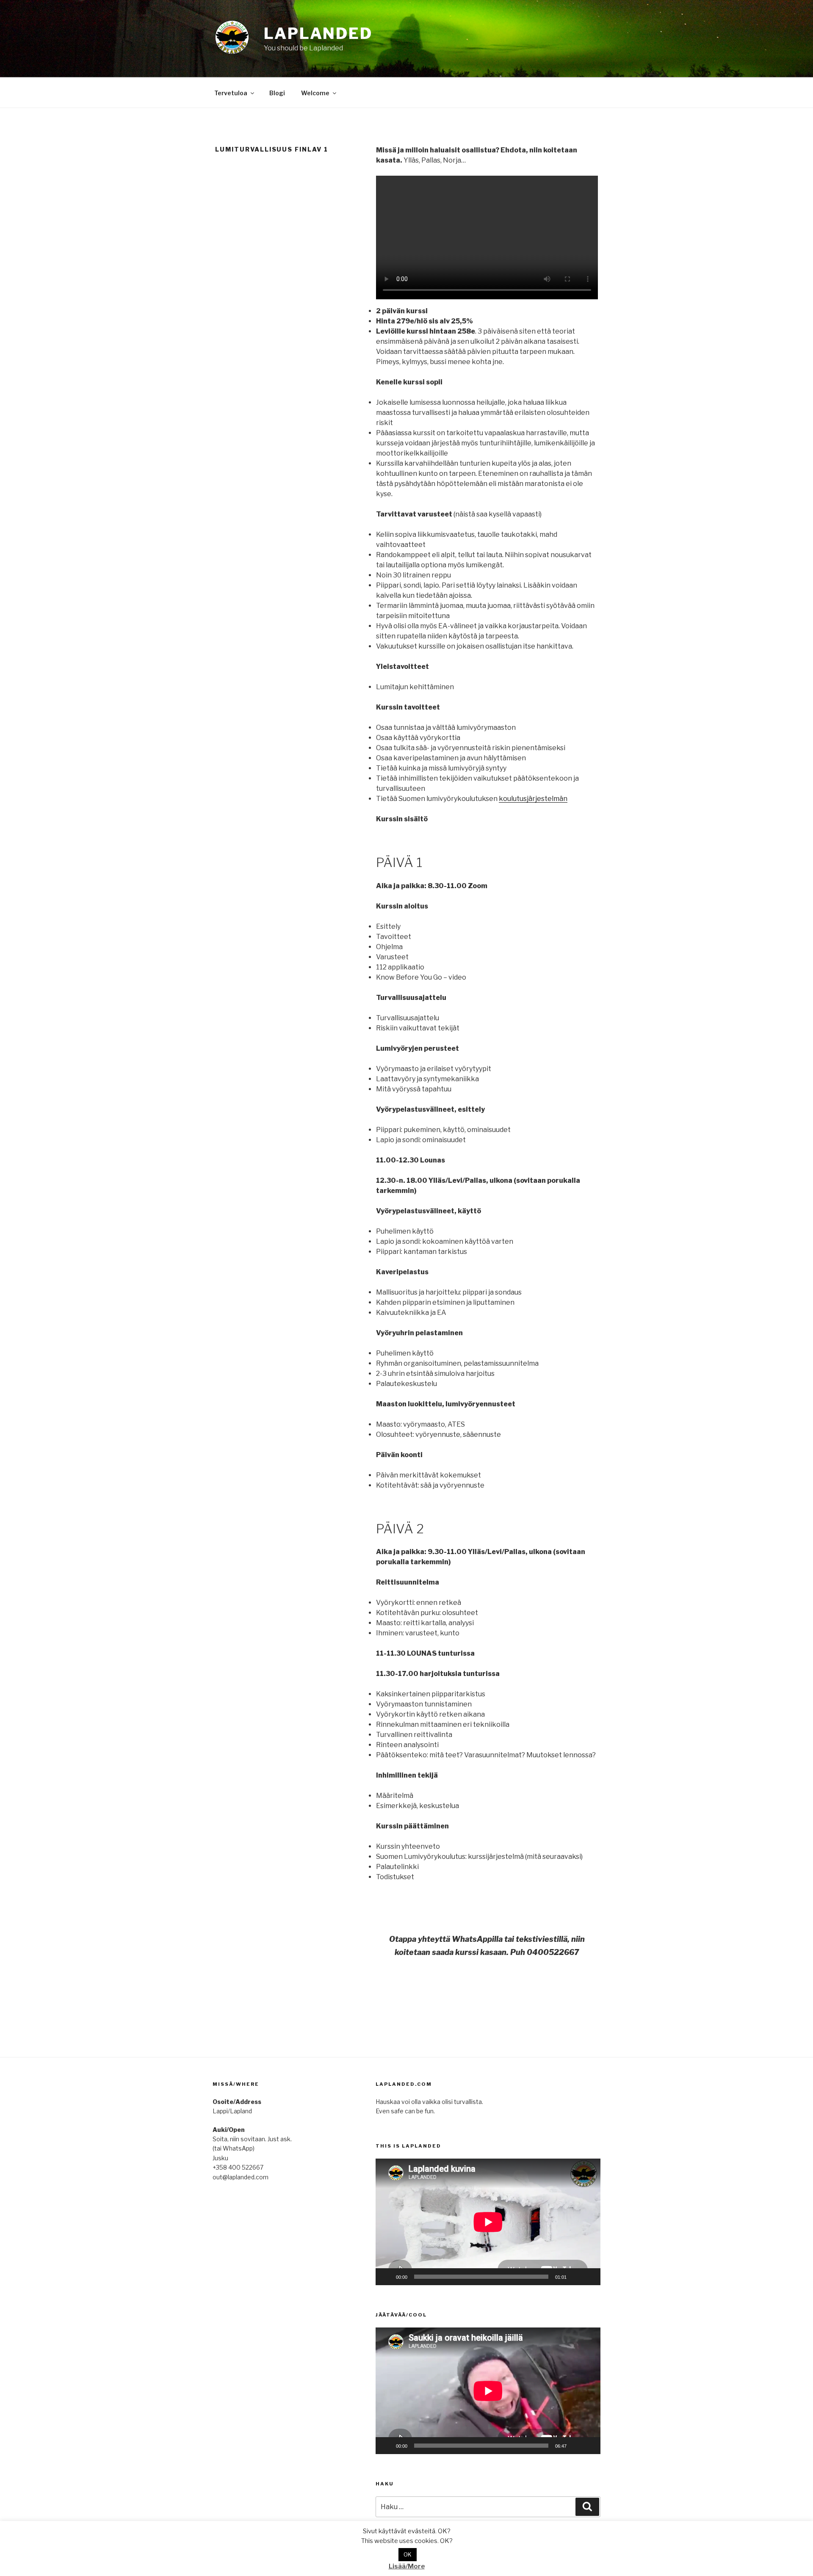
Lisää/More (407, 2566)
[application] (488, 2222)
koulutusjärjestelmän (533, 799)
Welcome (315, 93)
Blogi (277, 93)
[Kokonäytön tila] (589, 2277)
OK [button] (408, 2554)
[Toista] (387, 2277)
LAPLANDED (318, 33)
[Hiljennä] (576, 2277)
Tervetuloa (231, 93)
